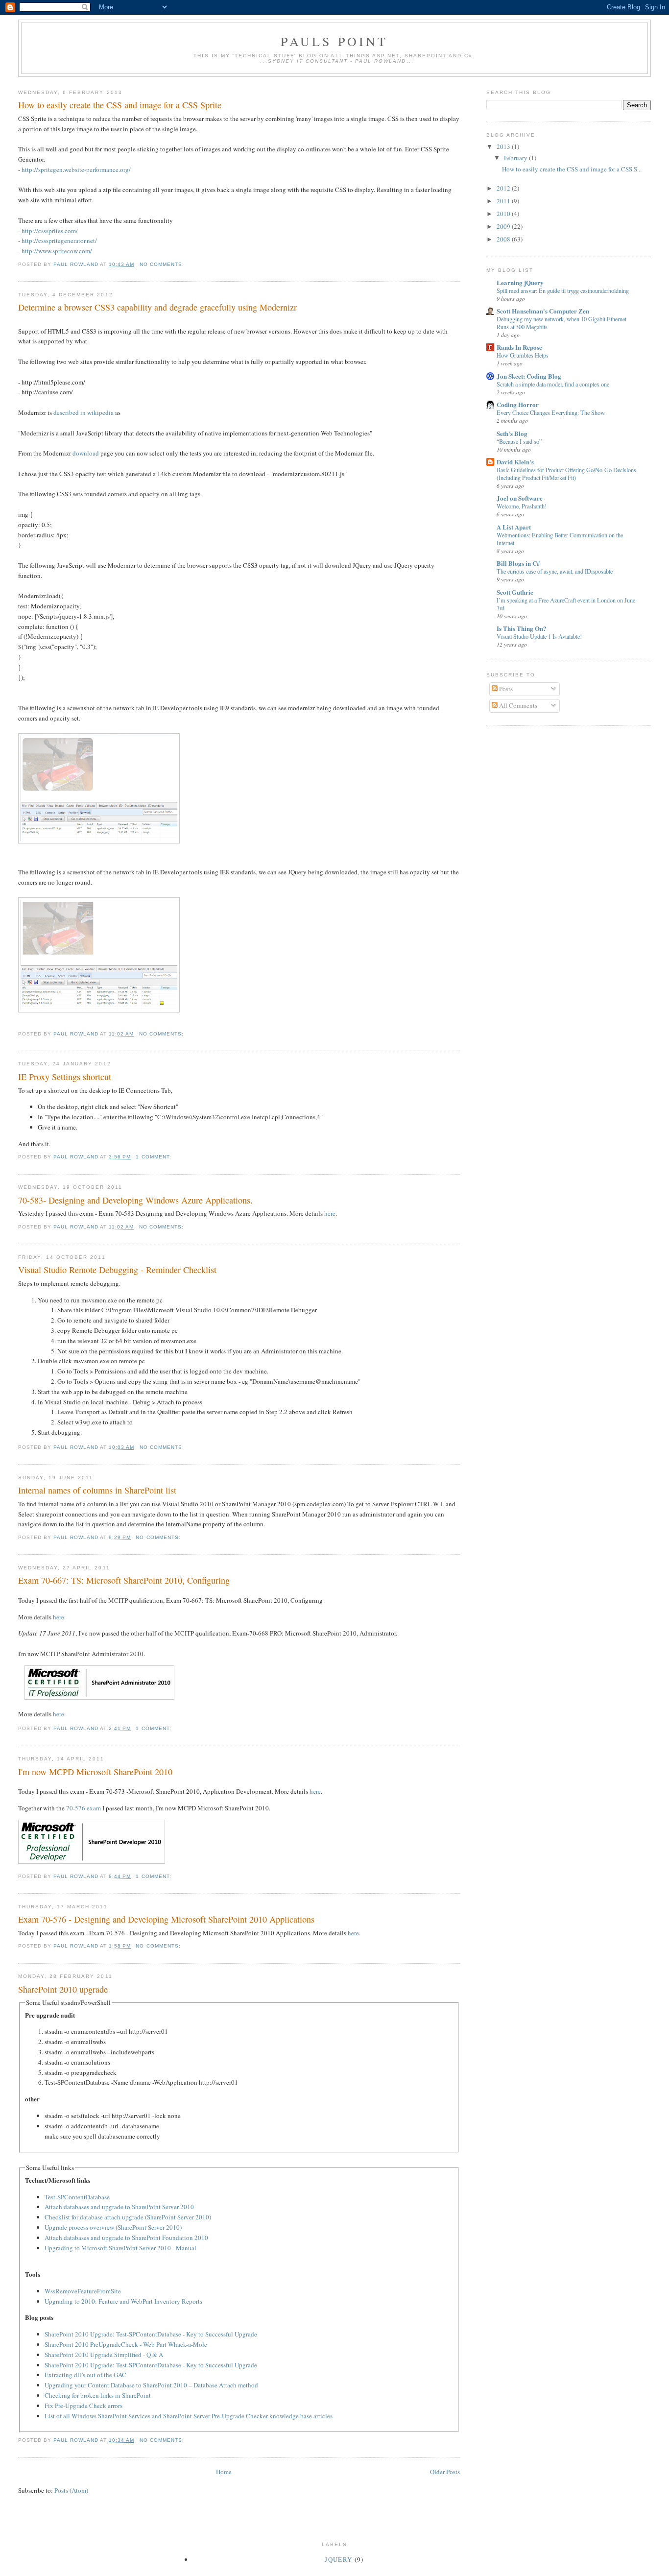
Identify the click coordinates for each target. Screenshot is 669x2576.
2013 (504, 146)
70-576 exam (84, 1808)
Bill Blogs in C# (518, 563)
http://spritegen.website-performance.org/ (76, 169)
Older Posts (445, 2472)
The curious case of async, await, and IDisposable (555, 571)
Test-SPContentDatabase (77, 2197)
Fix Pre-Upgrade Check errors (84, 2406)
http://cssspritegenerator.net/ (59, 241)
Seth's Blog (512, 433)
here (330, 1213)
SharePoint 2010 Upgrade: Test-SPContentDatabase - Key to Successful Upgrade (151, 2334)
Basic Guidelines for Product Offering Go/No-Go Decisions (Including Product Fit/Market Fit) (566, 474)
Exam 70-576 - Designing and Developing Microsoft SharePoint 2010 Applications (166, 1919)
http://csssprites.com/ (50, 231)
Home (224, 2472)
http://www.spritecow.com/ (57, 251)
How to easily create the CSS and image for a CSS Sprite (120, 105)
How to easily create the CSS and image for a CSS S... (572, 169)
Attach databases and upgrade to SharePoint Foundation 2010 (126, 2238)
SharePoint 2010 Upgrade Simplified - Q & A (104, 2355)
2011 (504, 201)
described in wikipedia (84, 412)
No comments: (163, 264)
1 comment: (154, 1157)
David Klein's (515, 462)
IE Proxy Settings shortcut (65, 1077)
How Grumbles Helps (523, 355)
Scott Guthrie (515, 592)
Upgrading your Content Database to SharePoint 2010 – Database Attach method (151, 2385)
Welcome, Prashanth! (522, 506)
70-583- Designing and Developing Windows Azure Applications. (135, 1200)
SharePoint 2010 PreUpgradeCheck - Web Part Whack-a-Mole (126, 2344)
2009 (504, 226)
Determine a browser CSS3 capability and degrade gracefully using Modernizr (157, 307)
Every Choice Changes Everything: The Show (551, 412)
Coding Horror (518, 404)
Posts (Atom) (71, 2490)
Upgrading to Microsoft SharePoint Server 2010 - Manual (120, 2248)
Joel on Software (520, 498)
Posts (505, 689)
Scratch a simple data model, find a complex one (553, 384)
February (516, 158)
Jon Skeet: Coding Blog (529, 376)
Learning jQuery (520, 282)
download (86, 453)
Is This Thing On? (522, 628)
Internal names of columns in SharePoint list (97, 1490)
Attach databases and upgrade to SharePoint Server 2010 (119, 2207)
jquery (338, 2559)
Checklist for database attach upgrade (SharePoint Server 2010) (128, 2217)
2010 (504, 214)
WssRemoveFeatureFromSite (83, 2291)
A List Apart (514, 527)
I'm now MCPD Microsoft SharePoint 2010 (95, 1772)
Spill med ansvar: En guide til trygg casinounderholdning (563, 290)
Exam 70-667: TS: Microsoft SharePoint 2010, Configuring (124, 1580)
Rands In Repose (519, 347)
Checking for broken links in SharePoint (98, 2395)
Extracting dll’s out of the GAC (85, 2375)
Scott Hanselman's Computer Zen (543, 311)
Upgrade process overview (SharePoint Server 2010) (113, 2227)
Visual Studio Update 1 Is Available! (539, 636)
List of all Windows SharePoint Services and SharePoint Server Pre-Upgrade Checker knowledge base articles (189, 2416)
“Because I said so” (519, 441)
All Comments (517, 705)
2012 (504, 188)
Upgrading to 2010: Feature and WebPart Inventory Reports (123, 2301)
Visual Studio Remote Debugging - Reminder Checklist (117, 1270)
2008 (504, 239)
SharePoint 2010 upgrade (63, 1989)
